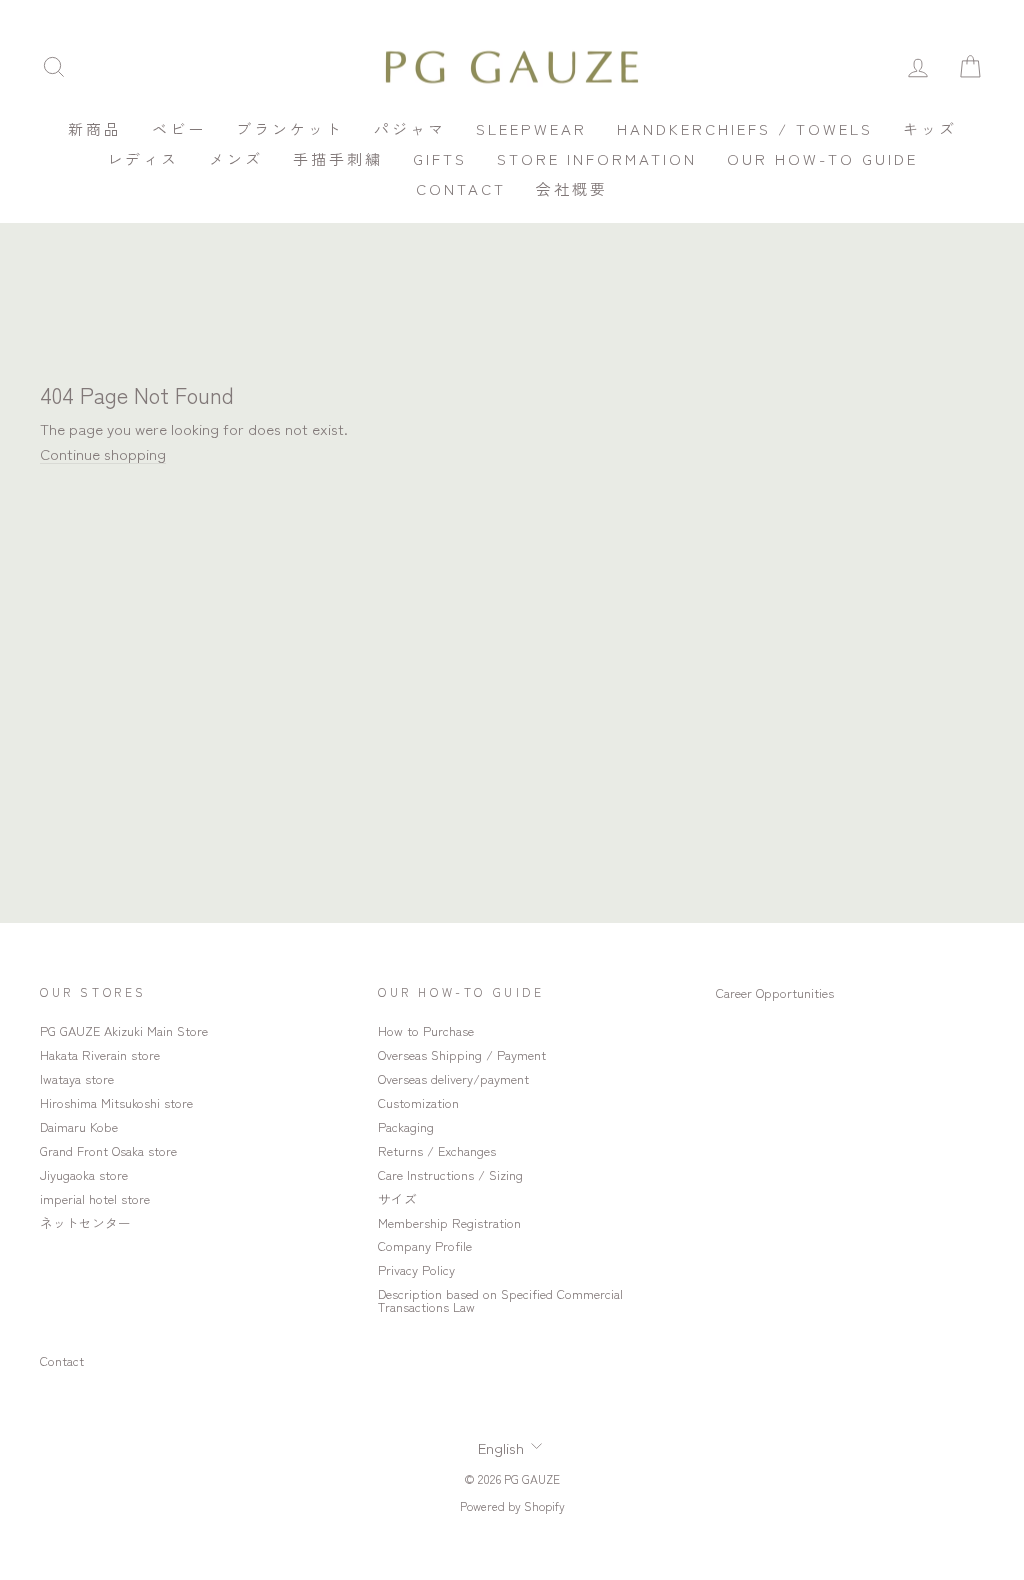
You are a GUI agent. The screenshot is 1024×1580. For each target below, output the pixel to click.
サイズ (397, 1198)
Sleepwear (531, 128)
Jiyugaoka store (84, 1174)
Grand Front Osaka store (108, 1150)
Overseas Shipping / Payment (462, 1054)
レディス (143, 158)
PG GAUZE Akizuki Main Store (124, 1030)
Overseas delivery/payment (453, 1078)
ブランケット (290, 128)
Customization (418, 1102)
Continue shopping (103, 453)
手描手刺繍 (338, 158)
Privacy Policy (416, 1269)
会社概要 (572, 188)
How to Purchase (426, 1030)
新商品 (95, 128)
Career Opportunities (775, 992)
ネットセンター (85, 1222)
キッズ (930, 128)
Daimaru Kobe (79, 1126)
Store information (597, 158)
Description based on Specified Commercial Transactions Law (500, 1300)
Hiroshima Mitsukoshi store (116, 1102)
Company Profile (425, 1245)
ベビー (179, 128)
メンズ (236, 158)
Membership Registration (449, 1222)
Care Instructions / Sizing (450, 1174)
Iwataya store (77, 1078)
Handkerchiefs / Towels (745, 128)
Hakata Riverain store (100, 1054)
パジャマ (410, 128)
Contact (461, 188)
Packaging (406, 1126)
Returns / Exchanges (437, 1150)
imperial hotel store (95, 1198)
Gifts (440, 158)
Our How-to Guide (822, 158)
